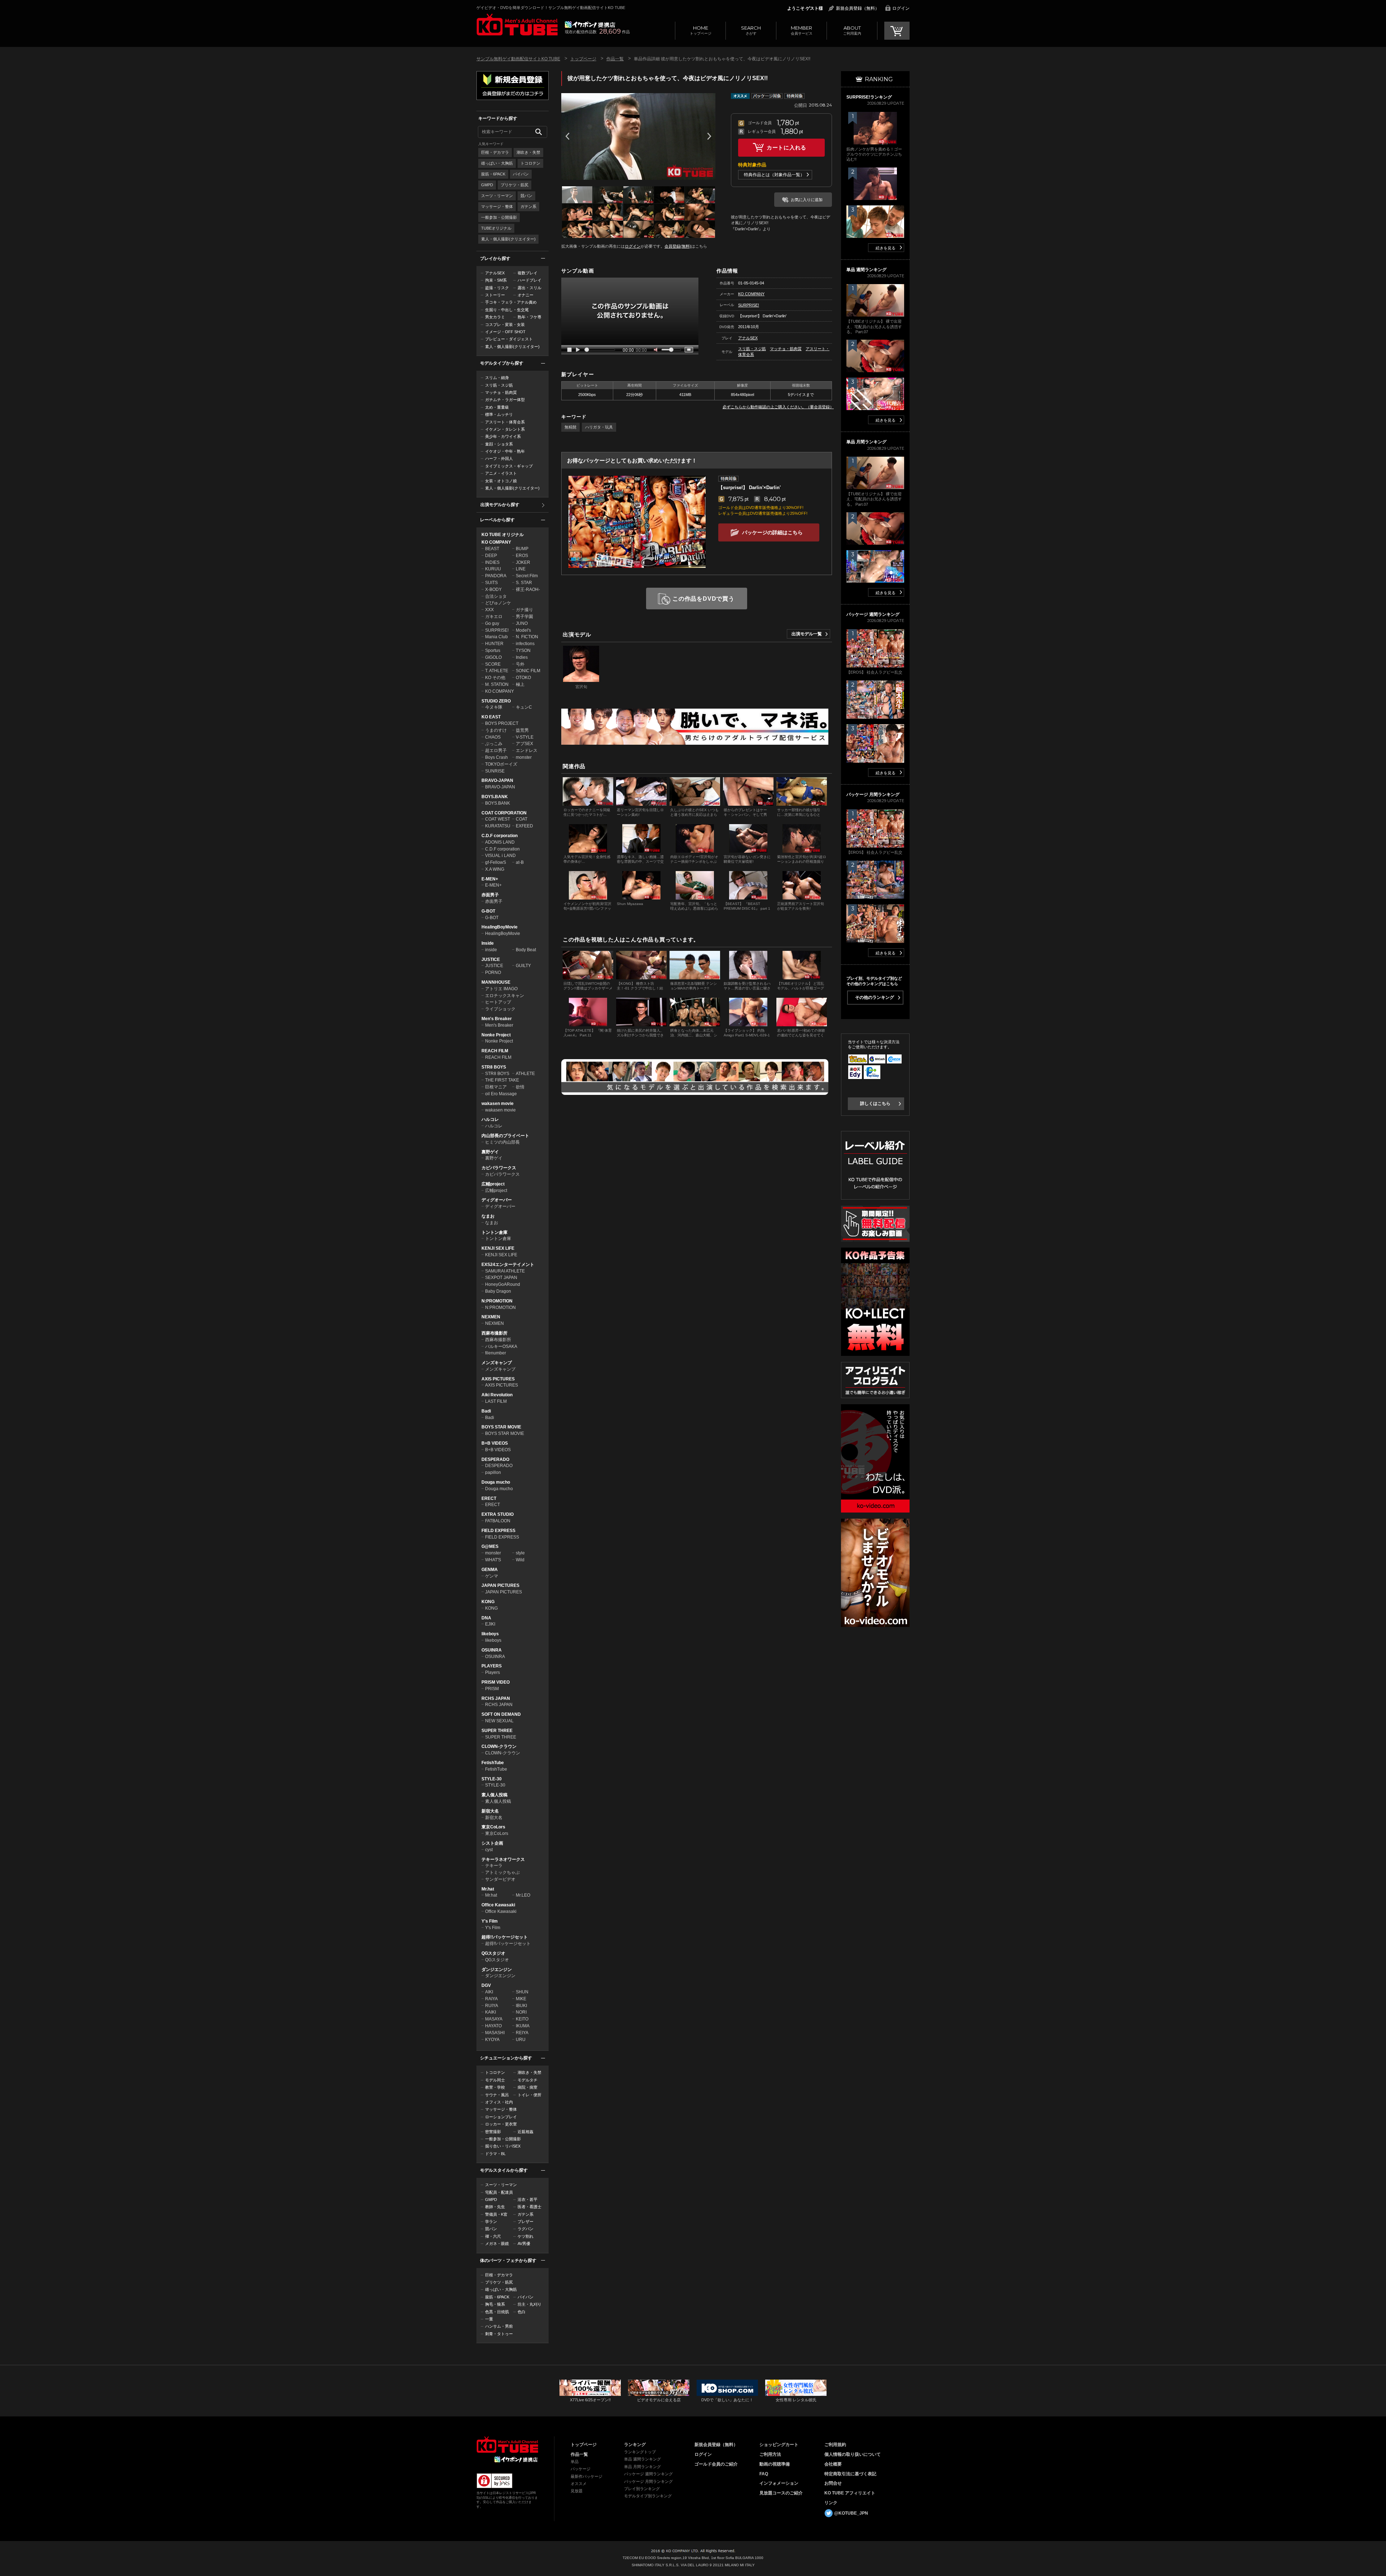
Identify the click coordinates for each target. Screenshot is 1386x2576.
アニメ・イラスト (501, 473)
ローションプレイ (501, 2117)
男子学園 (524, 617)
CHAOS (493, 737)
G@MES (490, 1546)
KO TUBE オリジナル (503, 535)
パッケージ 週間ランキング (648, 2474)
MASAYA (494, 2019)
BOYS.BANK (495, 797)
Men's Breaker (497, 1019)
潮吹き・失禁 (528, 152)
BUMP (522, 549)
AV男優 (524, 2244)
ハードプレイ (529, 280)
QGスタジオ (493, 1953)
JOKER (523, 562)
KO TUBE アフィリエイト (850, 2493)
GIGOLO (493, 657)
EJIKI (490, 1624)
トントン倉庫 (494, 1232)
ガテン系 (528, 206)
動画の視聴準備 (775, 2464)
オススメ (579, 2484)
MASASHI (495, 2033)
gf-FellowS (496, 862)
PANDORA (496, 576)
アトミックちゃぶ (502, 1872)
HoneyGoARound (503, 1284)
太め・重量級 (497, 407)
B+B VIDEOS (495, 1443)
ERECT (489, 1498)
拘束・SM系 (496, 280)
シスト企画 (492, 1843)
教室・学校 (495, 2087)
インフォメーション (779, 2483)
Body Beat (526, 950)
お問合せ (833, 2483)
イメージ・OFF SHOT (505, 332)
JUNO (522, 623)
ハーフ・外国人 (499, 458)
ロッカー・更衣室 (501, 2124)
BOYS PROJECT (502, 723)
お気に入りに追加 (807, 200)
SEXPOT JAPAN (501, 1278)
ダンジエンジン (497, 1970)
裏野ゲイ (490, 1152)
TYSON (523, 650)
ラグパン (526, 2229)
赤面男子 (490, 895)
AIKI (489, 1992)
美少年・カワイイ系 (503, 436)
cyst (489, 1850)
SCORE (493, 664)
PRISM (492, 1689)
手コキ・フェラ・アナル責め (511, 302)
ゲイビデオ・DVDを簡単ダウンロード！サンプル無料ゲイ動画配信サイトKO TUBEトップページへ (517, 25)
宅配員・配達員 (499, 2192)
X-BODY (493, 589)
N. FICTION (527, 637)
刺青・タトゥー (499, 2334)
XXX (489, 610)
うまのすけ (496, 730)
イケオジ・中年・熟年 (505, 451)
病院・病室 (528, 2087)
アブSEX (524, 744)
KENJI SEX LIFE (498, 1248)
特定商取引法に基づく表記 (850, 2474)
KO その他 (495, 678)
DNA (486, 1618)
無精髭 (570, 427)
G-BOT (488, 911)
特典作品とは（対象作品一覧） (774, 175)
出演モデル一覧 (807, 634)
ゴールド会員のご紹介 (716, 2464)
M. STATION (497, 684)
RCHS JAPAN (496, 1698)
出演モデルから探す (500, 505)
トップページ (701, 30)
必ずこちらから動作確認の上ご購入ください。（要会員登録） (778, 407)
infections (525, 644)
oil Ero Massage (501, 1094)
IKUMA (523, 2026)
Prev (567, 136)
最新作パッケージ (587, 2476)
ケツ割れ (526, 2236)
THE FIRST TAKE (502, 1080)
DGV (486, 1985)
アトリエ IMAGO (501, 989)
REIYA (522, 2033)
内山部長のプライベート (505, 1136)
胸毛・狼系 (495, 2304)
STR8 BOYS (494, 1067)
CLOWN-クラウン (499, 1746)
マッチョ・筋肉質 (501, 392)
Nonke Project (496, 1035)
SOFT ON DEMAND (501, 1714)
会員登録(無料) (678, 246)
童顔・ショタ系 (499, 444)
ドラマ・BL (495, 2154)
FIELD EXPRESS (498, 1531)
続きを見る (886, 248)
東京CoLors (493, 1827)
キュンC (524, 707)
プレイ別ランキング (642, 2489)
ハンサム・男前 (499, 2326)
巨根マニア (496, 1087)
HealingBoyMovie (500, 927)
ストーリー (495, 295)
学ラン (491, 2222)
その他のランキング (875, 997)
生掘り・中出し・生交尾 (507, 310)
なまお (488, 1216)
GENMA (490, 1570)
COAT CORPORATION (504, 813)
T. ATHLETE (497, 671)
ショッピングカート (779, 2445)
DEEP (491, 556)
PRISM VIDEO (496, 1682)
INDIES (492, 562)
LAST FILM (496, 1401)
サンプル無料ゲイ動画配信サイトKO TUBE (518, 59)
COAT (522, 819)
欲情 (520, 1087)
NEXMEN (491, 1317)
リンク (831, 2503)
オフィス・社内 (499, 2102)
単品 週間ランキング (642, 2459)
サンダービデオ (500, 1879)
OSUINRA (492, 1650)
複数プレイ (528, 273)
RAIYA (491, 1999)
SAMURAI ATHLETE (505, 1271)
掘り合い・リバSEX (503, 2146)
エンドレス (527, 750)
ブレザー (526, 2222)
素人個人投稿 (494, 1795)
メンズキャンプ (497, 1363)
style (520, 1553)
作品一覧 (615, 59)
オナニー (526, 295)
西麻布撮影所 (494, 1333)
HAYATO (493, 2026)
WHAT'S (493, 1560)
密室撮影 (493, 2132)
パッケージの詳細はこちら (772, 532)
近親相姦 (526, 2132)
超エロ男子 (496, 750)
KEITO (522, 2019)
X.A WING (495, 869)
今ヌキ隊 (494, 707)
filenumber (496, 1353)
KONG (488, 1602)
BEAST (492, 549)
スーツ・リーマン (497, 196)
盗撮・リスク (497, 288)
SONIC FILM (528, 671)
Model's (523, 630)
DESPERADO (495, 1459)
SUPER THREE (497, 1731)
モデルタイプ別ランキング (648, 2496)
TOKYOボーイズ (501, 764)
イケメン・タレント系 (505, 429)
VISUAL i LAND (500, 856)
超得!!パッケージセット (505, 1937)
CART (897, 31)
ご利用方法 (770, 2454)
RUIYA (492, 2006)
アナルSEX (495, 273)
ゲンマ (492, 1576)
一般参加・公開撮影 (499, 217)
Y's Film (490, 1921)
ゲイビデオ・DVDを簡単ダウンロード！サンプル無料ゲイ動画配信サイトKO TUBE (551, 8)
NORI (521, 2012)
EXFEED (524, 826)
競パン (526, 196)
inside (491, 950)
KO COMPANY (496, 542)
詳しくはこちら (875, 1104)
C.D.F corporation (500, 836)
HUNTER (494, 644)
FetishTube (493, 1763)
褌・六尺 (493, 2236)
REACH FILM (495, 1051)
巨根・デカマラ (495, 152)
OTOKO (523, 678)
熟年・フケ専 (529, 317)
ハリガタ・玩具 (599, 427)
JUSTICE (491, 960)
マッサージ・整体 (497, 206)
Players (492, 1672)
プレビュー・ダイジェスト (509, 339)
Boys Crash (496, 757)
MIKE (521, 1999)
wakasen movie (498, 1104)
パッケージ (581, 2469)
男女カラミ (495, 317)
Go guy (492, 623)
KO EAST (491, 717)
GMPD (487, 185)
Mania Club (496, 637)
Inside (488, 943)
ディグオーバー (497, 1200)
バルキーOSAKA (501, 1346)
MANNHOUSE (496, 982)
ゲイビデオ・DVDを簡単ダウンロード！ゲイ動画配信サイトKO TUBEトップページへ (507, 2445)
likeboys (490, 1634)
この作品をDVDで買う (703, 599)
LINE (521, 569)
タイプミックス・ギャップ (509, 466)
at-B (520, 862)
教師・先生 (495, 2207)
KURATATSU (498, 826)
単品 (575, 2462)
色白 (522, 2312)
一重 (489, 2319)
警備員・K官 (496, 2214)
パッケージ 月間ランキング (648, 2481)
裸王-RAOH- (528, 589)
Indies (522, 657)
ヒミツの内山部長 (502, 1142)
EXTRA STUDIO (498, 1514)
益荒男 (522, 730)
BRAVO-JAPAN (497, 780)
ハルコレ (490, 1119)
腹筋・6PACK (493, 174)
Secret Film (527, 576)
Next (709, 136)
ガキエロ (494, 617)
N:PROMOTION (497, 1301)
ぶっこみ (494, 744)
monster (524, 757)
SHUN (522, 1992)
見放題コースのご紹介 (781, 2493)
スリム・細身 (497, 378)
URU (521, 2040)
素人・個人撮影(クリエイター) (508, 239)
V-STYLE (525, 737)
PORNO (493, 972)
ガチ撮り (524, 610)
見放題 (577, 2491)
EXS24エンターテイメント (508, 1265)
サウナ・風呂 (497, 2095)
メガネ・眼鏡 (497, 2244)
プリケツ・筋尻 (515, 185)
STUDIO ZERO (496, 701)
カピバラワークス (499, 1168)
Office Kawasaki (498, 1905)
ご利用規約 (835, 2445)
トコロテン (530, 163)
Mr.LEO (523, 1895)
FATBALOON (498, 1521)
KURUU (493, 569)
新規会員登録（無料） (858, 8)
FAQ (764, 2474)
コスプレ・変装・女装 (505, 325)
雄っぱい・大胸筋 (497, 163)
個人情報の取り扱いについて (853, 2454)
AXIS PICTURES (498, 1379)
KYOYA (492, 2040)
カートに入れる (786, 147)
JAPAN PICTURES (500, 1585)
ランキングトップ (640, 2452)
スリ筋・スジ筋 (499, 385)
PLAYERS (492, 1666)
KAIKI (491, 2012)
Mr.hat (488, 1889)
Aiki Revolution (497, 1395)
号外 (520, 664)
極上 (520, 684)
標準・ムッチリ (499, 414)
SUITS (491, 583)
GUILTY (523, 966)
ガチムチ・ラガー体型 (505, 400)
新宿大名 (490, 1811)
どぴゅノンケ (498, 603)
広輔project (493, 1184)
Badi (486, 1411)
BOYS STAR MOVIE (501, 1427)
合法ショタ (496, 596)
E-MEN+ (490, 879)
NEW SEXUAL (499, 1721)
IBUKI (521, 2006)
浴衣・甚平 (528, 2199)
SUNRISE (495, 771)
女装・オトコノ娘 (501, 481)
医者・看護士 (529, 2207)
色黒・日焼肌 (497, 2312)
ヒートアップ (498, 1002)
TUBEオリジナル (496, 228)
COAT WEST (498, 819)
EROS (522, 556)
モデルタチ (528, 2080)
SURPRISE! (497, 630)
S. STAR (524, 583)
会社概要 (833, 2464)
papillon (493, 1472)
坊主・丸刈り (529, 2304)
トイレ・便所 (529, 2095)
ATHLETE (525, 1074)
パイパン (521, 174)
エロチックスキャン (505, 996)
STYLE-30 (492, 1779)
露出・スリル (529, 288)
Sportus (493, 650)
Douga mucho (496, 1482)
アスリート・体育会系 (505, 422)
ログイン (901, 8)
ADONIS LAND (500, 842)
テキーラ (494, 1866)
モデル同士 (495, 2080)
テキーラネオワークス (503, 1859)
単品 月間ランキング (642, 2467)
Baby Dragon (498, 1291)
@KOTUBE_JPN (851, 2513)
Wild (520, 1560)
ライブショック (500, 1009)
